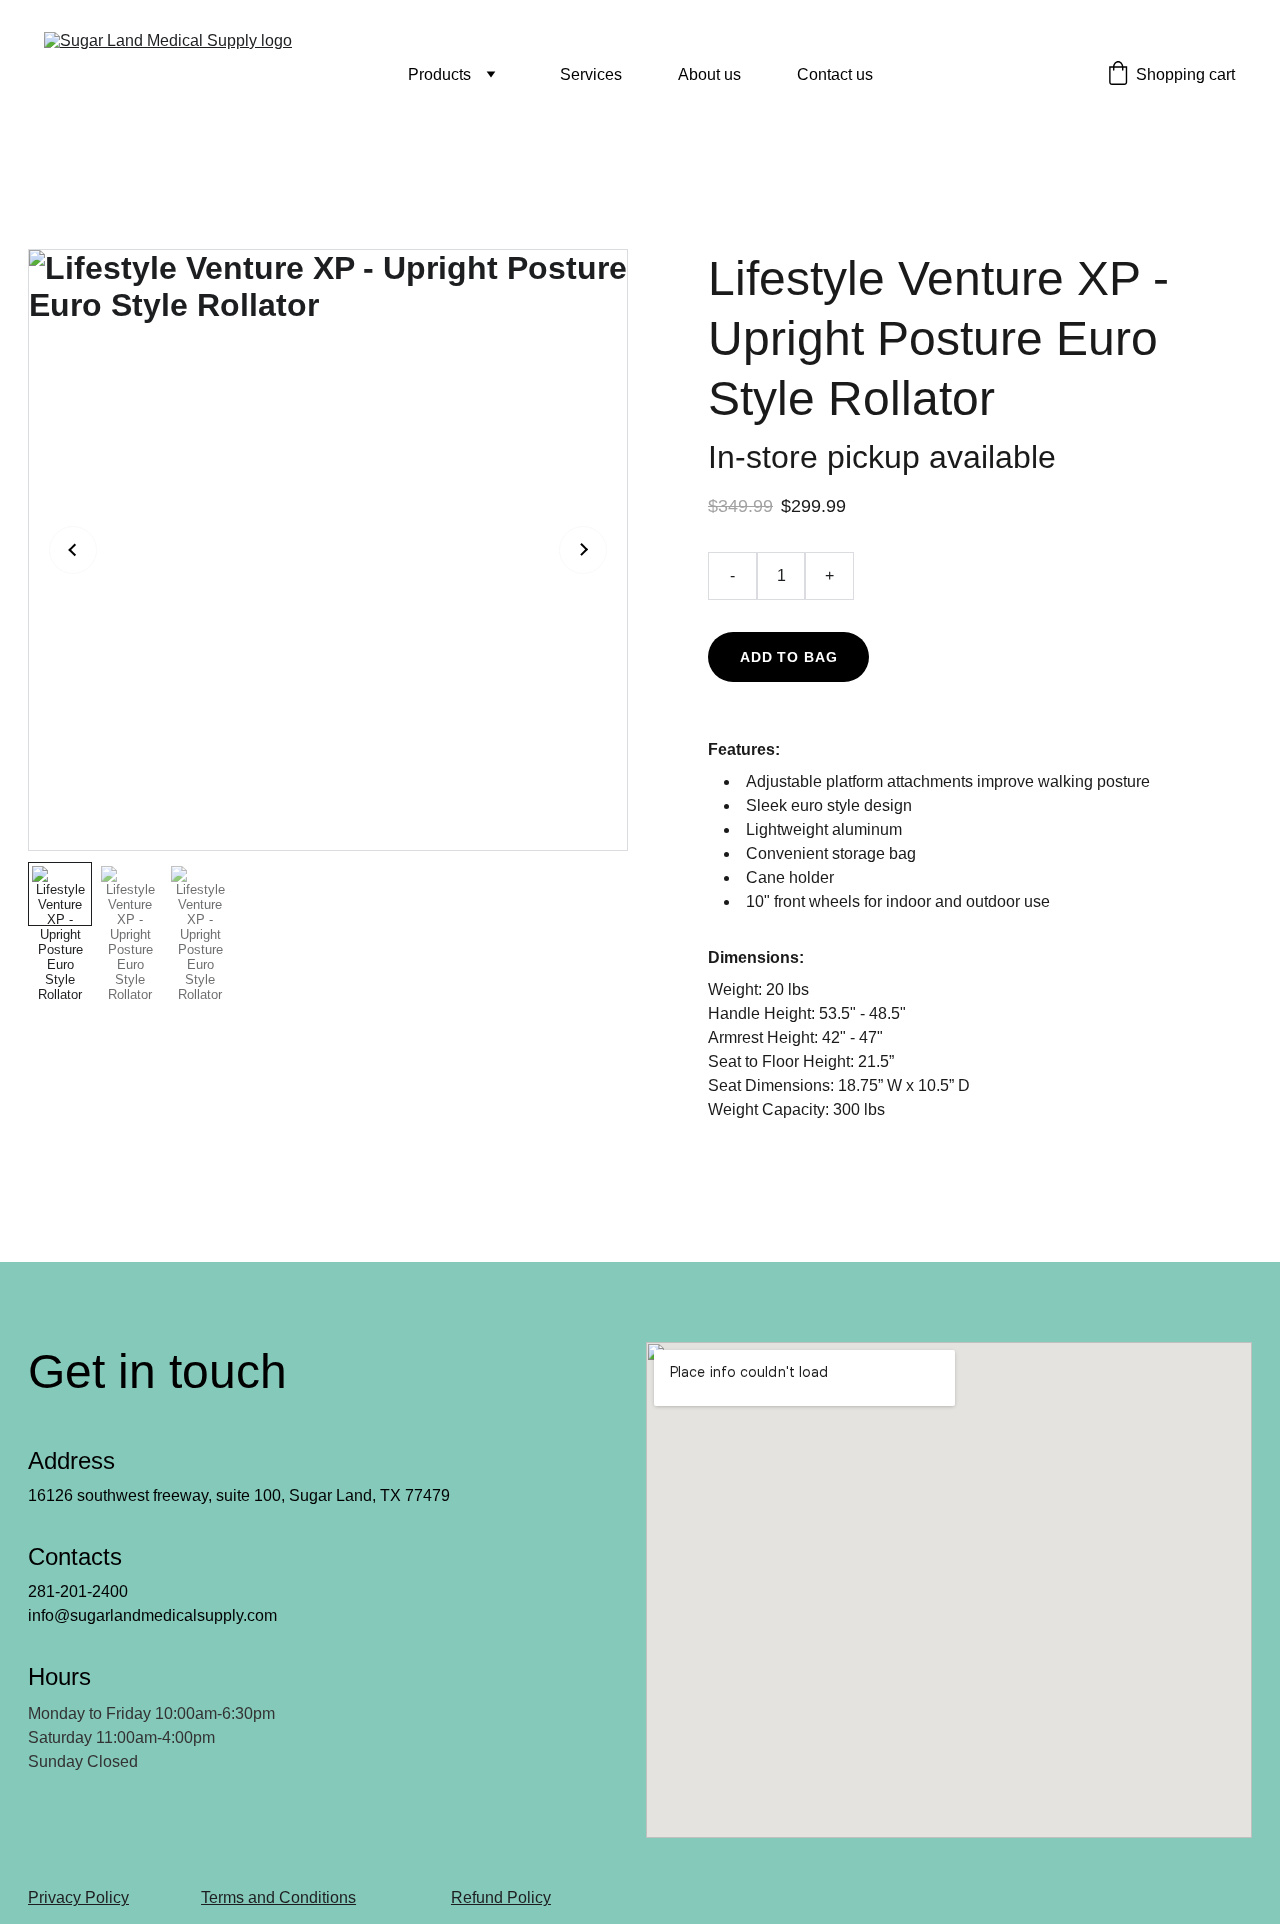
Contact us (835, 74)
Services (591, 74)
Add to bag (788, 657)
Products (439, 74)
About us (709, 74)
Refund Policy (501, 1897)
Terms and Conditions (278, 1897)
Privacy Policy (78, 1897)
